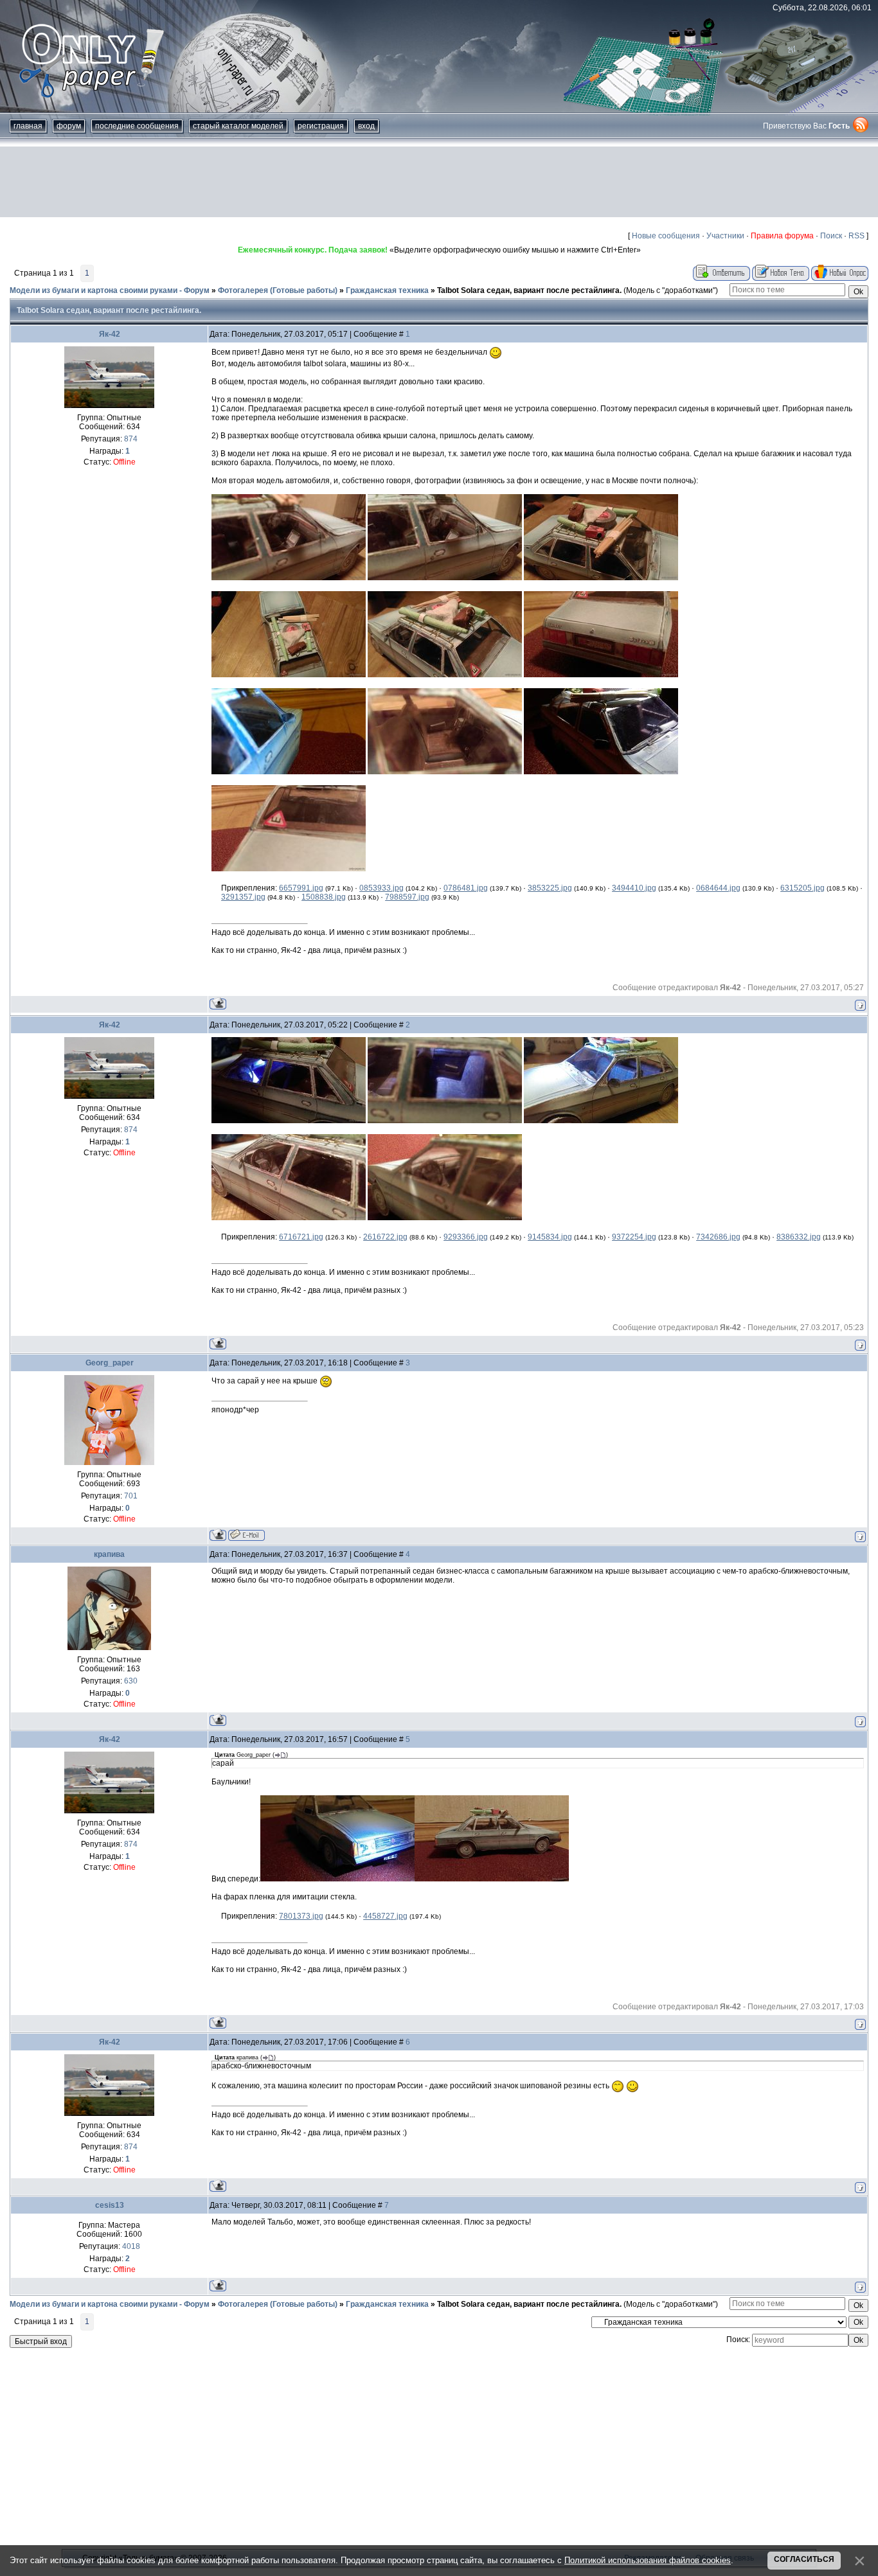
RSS (856, 236)
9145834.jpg (550, 1237)
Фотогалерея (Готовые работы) (278, 290)
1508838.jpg (324, 897)
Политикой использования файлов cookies (648, 2560)
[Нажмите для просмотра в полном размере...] (289, 578)
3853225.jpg (550, 888)
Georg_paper (110, 1363)
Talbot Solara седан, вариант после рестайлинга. (529, 290)
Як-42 (110, 334)
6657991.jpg (301, 888)
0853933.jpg (381, 888)
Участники (725, 236)
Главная (28, 126)
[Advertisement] (439, 182)
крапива (109, 1554)
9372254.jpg (634, 1237)
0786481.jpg (466, 888)
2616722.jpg (385, 1237)
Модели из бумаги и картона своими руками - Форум (110, 290)
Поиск (831, 236)
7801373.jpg (301, 1916)
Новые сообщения (666, 236)
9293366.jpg (466, 1237)
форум (69, 126)
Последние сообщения (137, 126)
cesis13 (110, 2205)
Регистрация (321, 126)
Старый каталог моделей (238, 126)
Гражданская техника (387, 290)
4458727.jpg (385, 1916)
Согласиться (804, 2559)
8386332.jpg (799, 1237)
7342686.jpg (718, 1237)
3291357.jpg (243, 897)
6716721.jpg (301, 1237)
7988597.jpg (407, 897)
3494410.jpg (634, 888)
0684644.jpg (718, 888)
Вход (366, 126)
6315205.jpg (802, 888)
